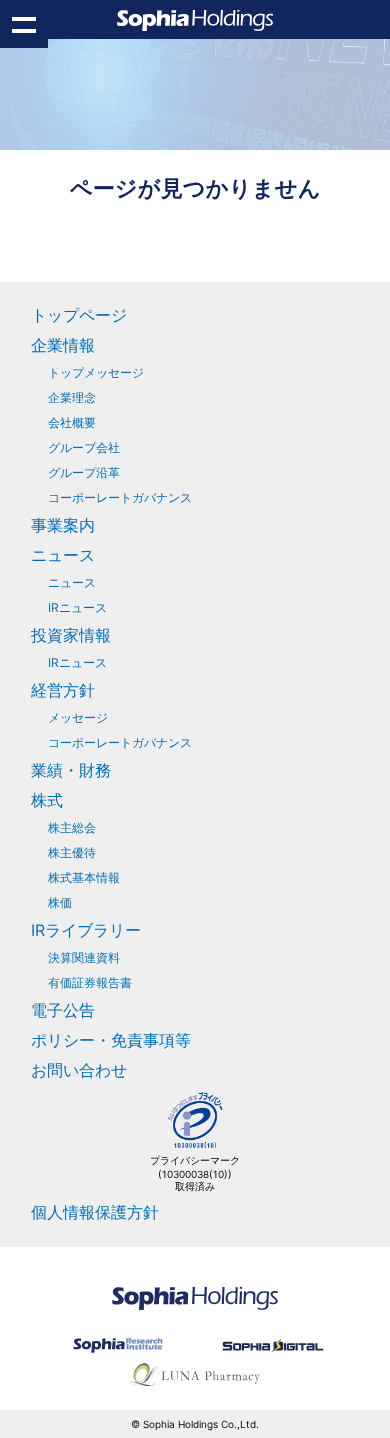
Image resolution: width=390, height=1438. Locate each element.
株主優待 (72, 852)
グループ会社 (84, 447)
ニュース (63, 555)
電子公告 (63, 1010)
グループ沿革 (84, 472)
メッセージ (78, 717)
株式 (47, 800)
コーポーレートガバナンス (120, 497)
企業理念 (72, 397)
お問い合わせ (79, 1070)
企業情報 (63, 345)
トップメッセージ (96, 372)
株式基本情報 (84, 877)
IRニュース (77, 607)
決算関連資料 (84, 957)
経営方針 (63, 690)
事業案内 (63, 525)
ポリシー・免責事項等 (111, 1040)
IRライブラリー (86, 930)
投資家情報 (71, 635)
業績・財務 (71, 770)
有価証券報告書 (90, 982)
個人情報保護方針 (95, 1212)
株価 (60, 902)
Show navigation (24, 24)
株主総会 (72, 827)
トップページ (79, 315)
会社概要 (72, 422)
